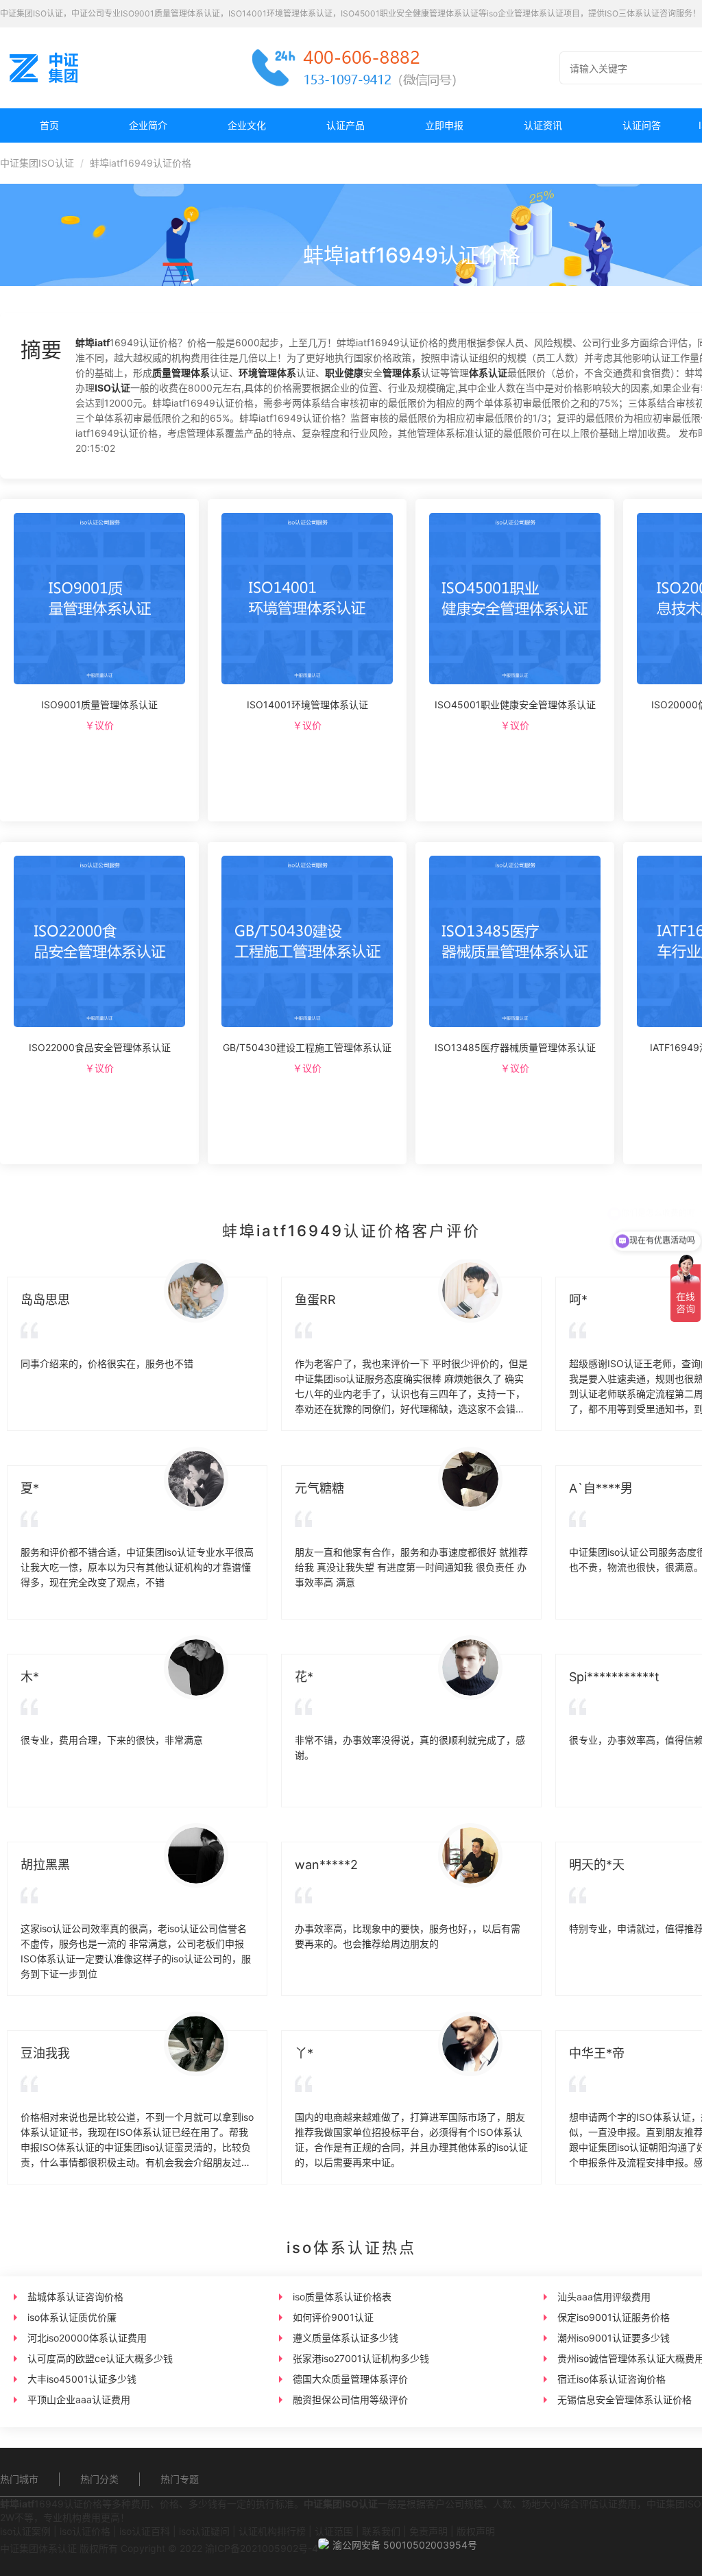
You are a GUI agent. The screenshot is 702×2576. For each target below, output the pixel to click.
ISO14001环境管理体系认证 (307, 705)
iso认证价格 (85, 2531)
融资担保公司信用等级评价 (350, 2399)
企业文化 (247, 125)
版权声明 (476, 2531)
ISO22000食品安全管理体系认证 (100, 1047)
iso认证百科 (145, 2531)
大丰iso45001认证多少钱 (82, 2379)
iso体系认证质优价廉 (72, 2317)
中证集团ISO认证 (37, 163)
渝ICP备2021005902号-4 (262, 2548)
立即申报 (444, 125)
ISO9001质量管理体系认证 (99, 705)
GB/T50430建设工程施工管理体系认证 (307, 1047)
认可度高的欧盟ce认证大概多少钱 (100, 2358)
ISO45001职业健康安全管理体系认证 (515, 705)
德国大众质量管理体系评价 (350, 2379)
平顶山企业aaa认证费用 (79, 2399)
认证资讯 (543, 125)
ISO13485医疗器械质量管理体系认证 (515, 1047)
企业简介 (148, 125)
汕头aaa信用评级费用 (604, 2297)
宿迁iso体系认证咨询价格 (612, 2379)
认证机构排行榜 (272, 2531)
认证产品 (346, 125)
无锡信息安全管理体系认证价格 (625, 2399)
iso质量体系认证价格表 (342, 2297)
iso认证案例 (25, 2531)
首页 (49, 125)
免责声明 (428, 2531)
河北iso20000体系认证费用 (87, 2338)
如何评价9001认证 (333, 2317)
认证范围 (334, 2531)
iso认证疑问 (204, 2531)
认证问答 (642, 125)
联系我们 (381, 2531)
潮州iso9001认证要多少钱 (614, 2338)
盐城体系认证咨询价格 (75, 2297)
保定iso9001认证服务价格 (614, 2317)
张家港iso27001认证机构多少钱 (361, 2358)
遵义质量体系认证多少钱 (346, 2338)
